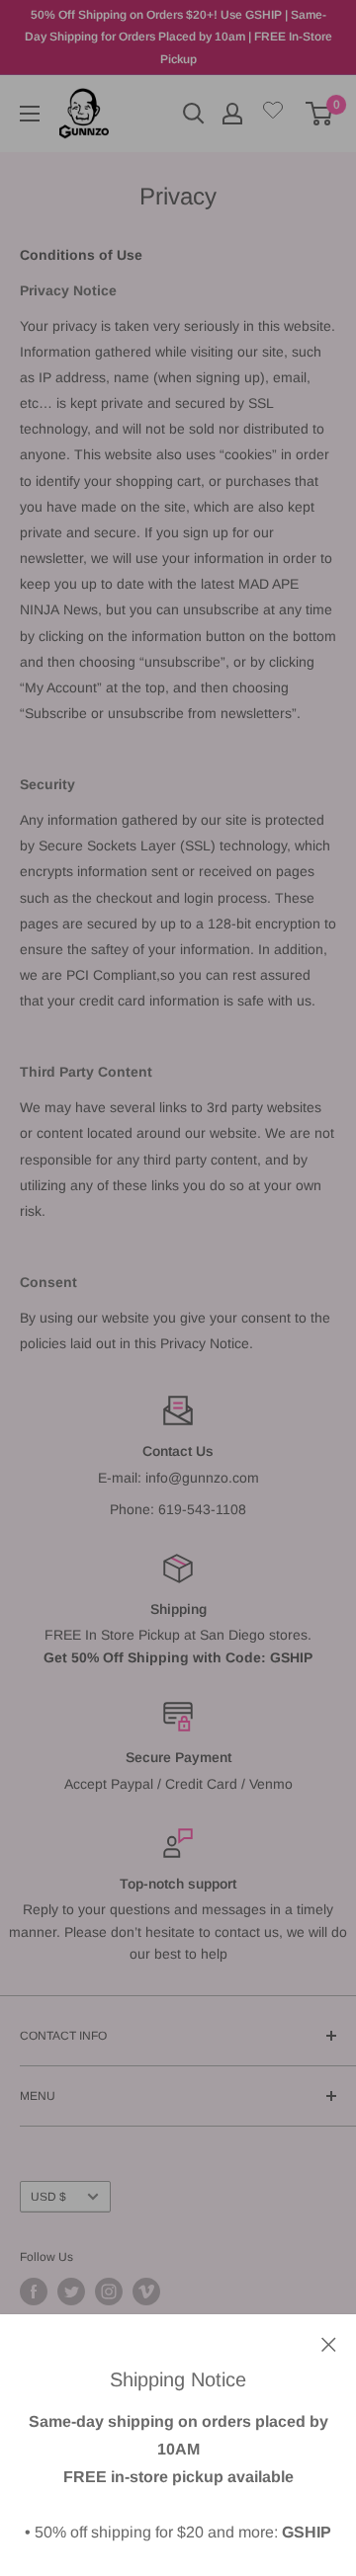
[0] (320, 114)
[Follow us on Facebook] (34, 2292)
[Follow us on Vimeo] (146, 2292)
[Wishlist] (273, 114)
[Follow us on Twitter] (71, 2292)
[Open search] (194, 114)
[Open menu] (30, 114)
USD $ (48, 2197)
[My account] (232, 114)
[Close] (329, 2343)
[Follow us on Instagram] (109, 2292)
